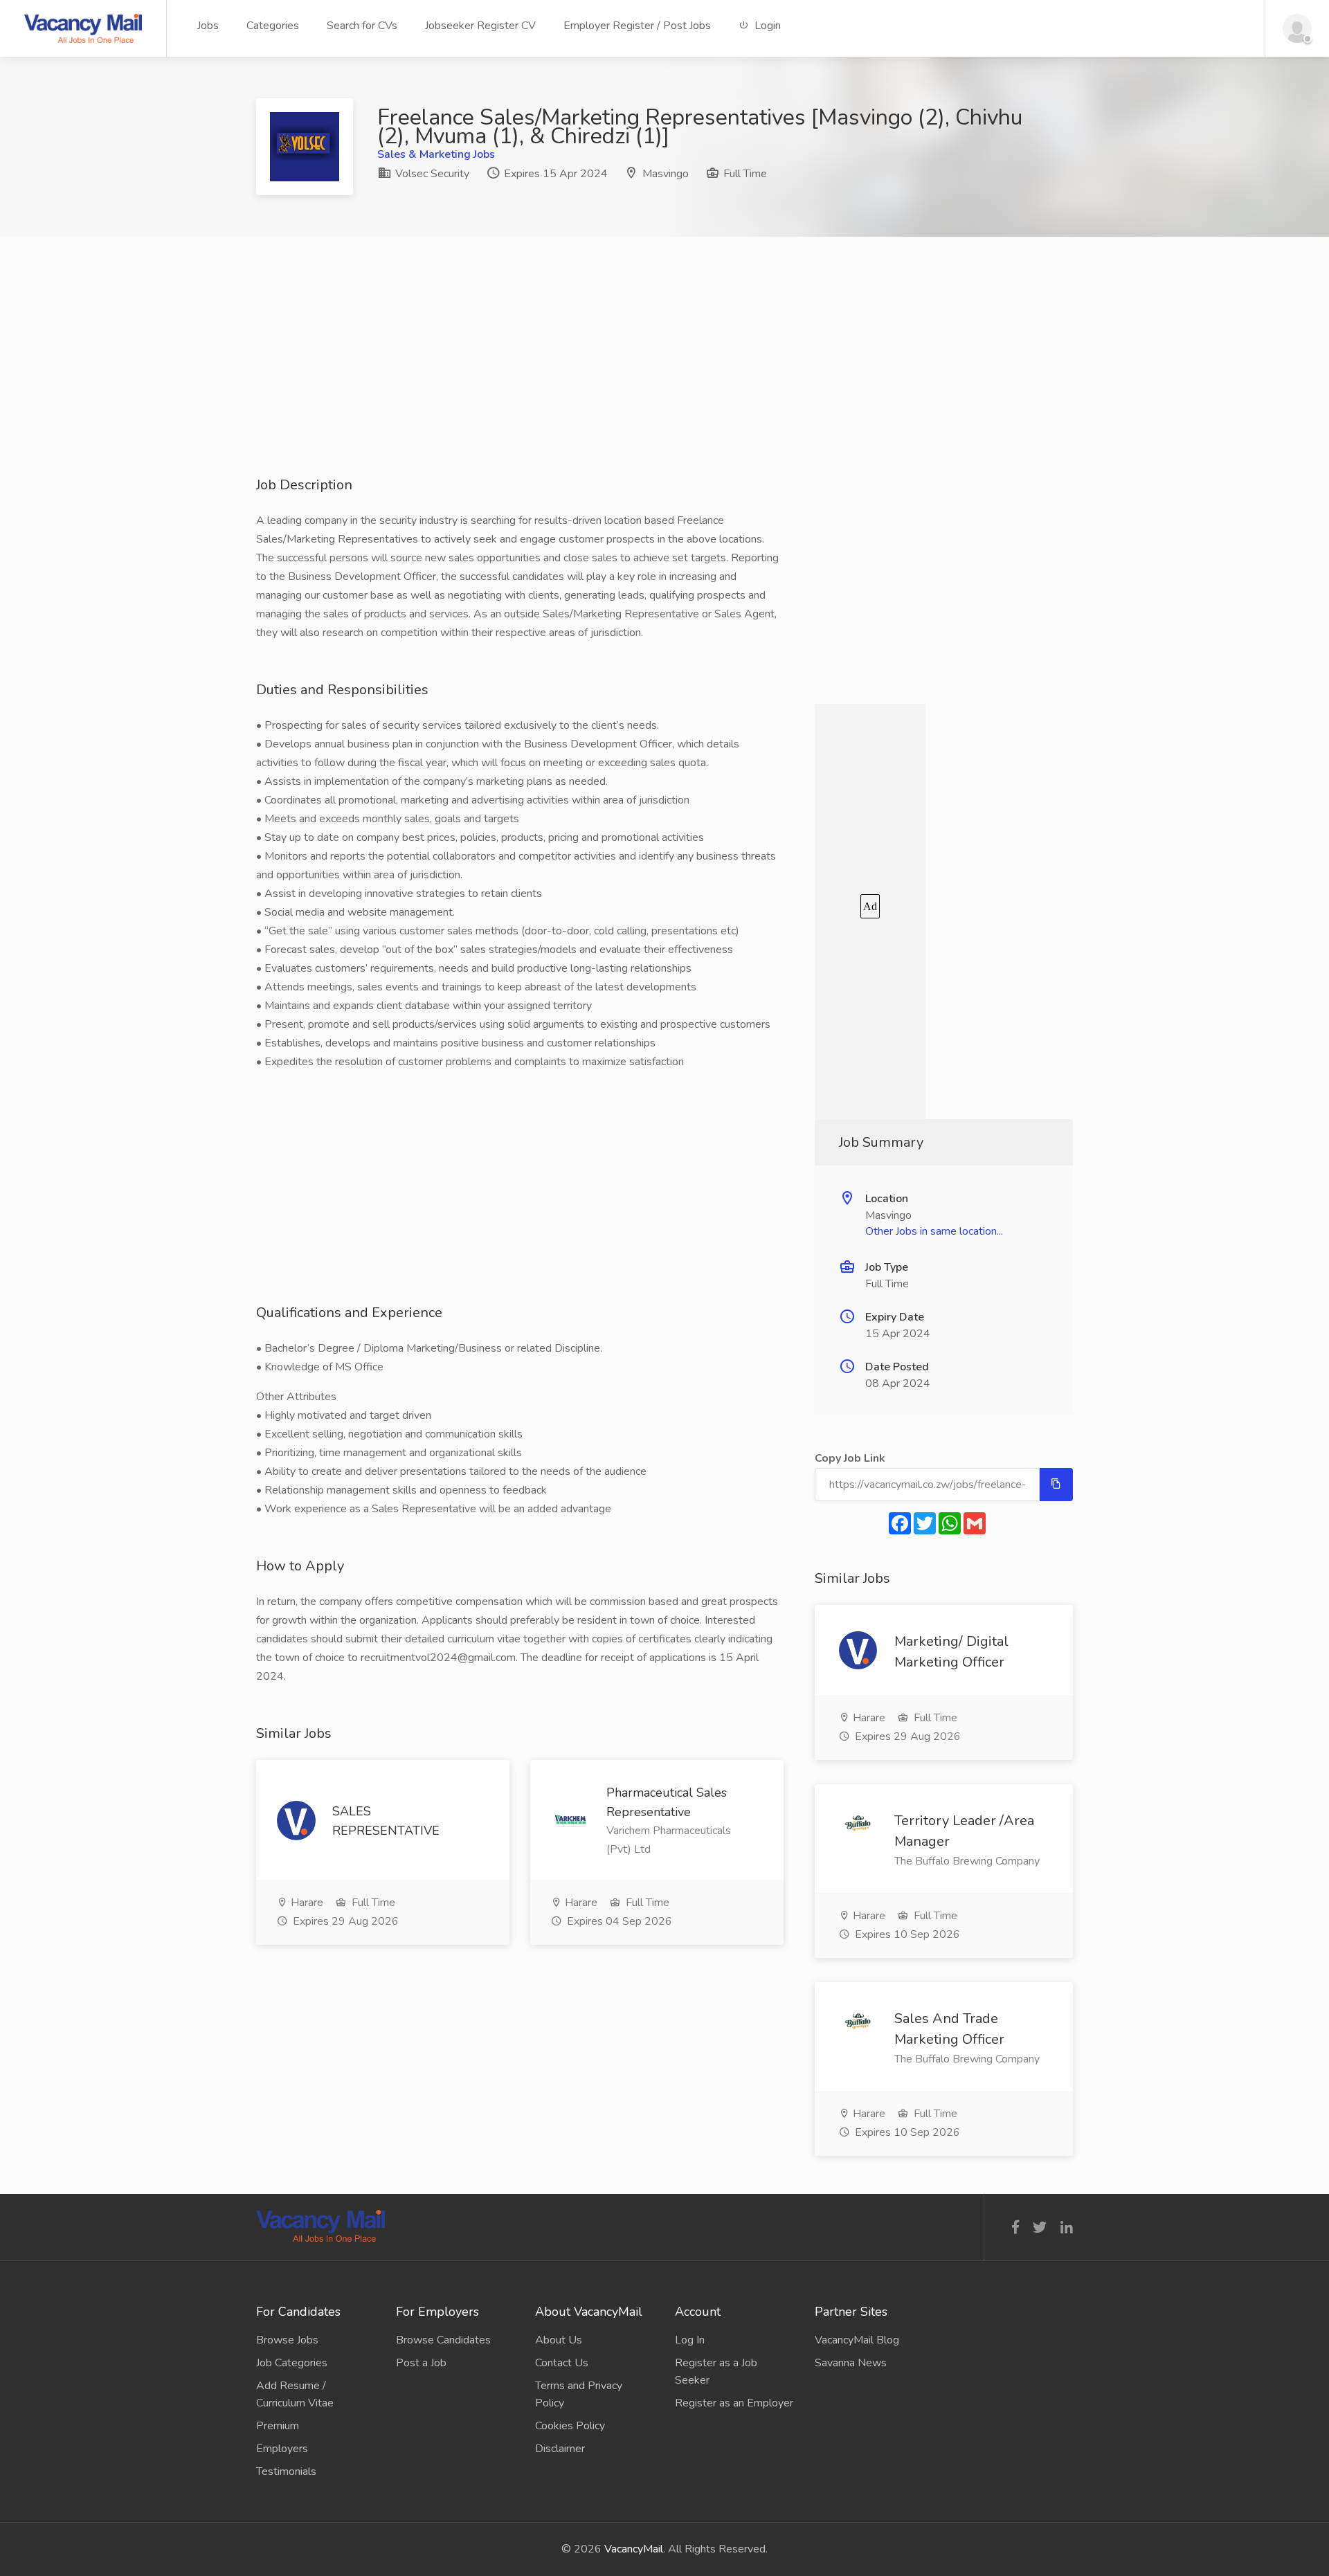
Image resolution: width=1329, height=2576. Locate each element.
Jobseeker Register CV (480, 26)
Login (766, 26)
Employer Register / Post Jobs (637, 26)
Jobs (208, 26)
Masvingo (666, 174)
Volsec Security (431, 174)
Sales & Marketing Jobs (436, 154)
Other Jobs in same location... (934, 1231)
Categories (273, 26)
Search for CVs (362, 26)
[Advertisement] (664, 379)
